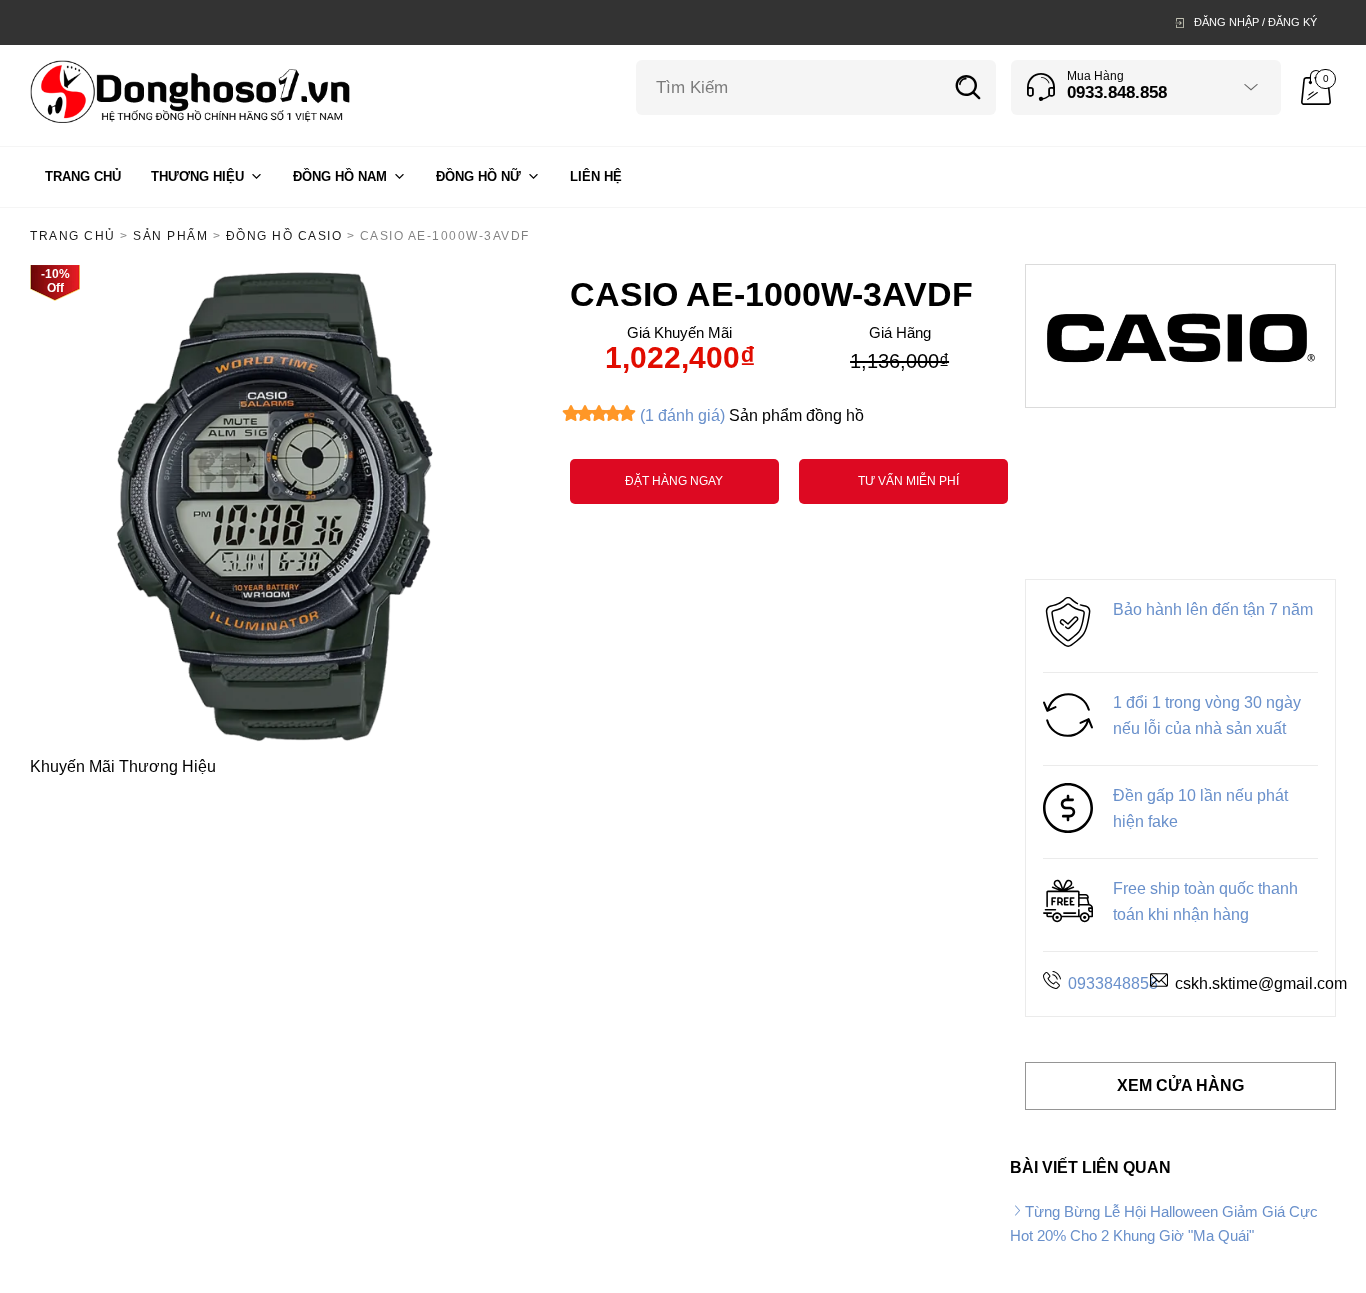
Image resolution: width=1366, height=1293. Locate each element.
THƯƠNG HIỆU (197, 176)
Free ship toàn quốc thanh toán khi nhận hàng (1205, 901)
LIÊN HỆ (596, 176)
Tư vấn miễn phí (908, 481)
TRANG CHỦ (83, 176)
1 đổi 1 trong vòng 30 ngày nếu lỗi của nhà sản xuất (1207, 715)
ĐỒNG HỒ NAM (340, 176)
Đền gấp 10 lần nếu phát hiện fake (1200, 808)
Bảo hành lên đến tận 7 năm (1213, 609)
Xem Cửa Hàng (1180, 1085)
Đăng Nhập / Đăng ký (1255, 22)
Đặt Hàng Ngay (674, 481)
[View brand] (1181, 334)
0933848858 (1113, 983)
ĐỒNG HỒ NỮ (478, 176)
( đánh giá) (682, 415)
